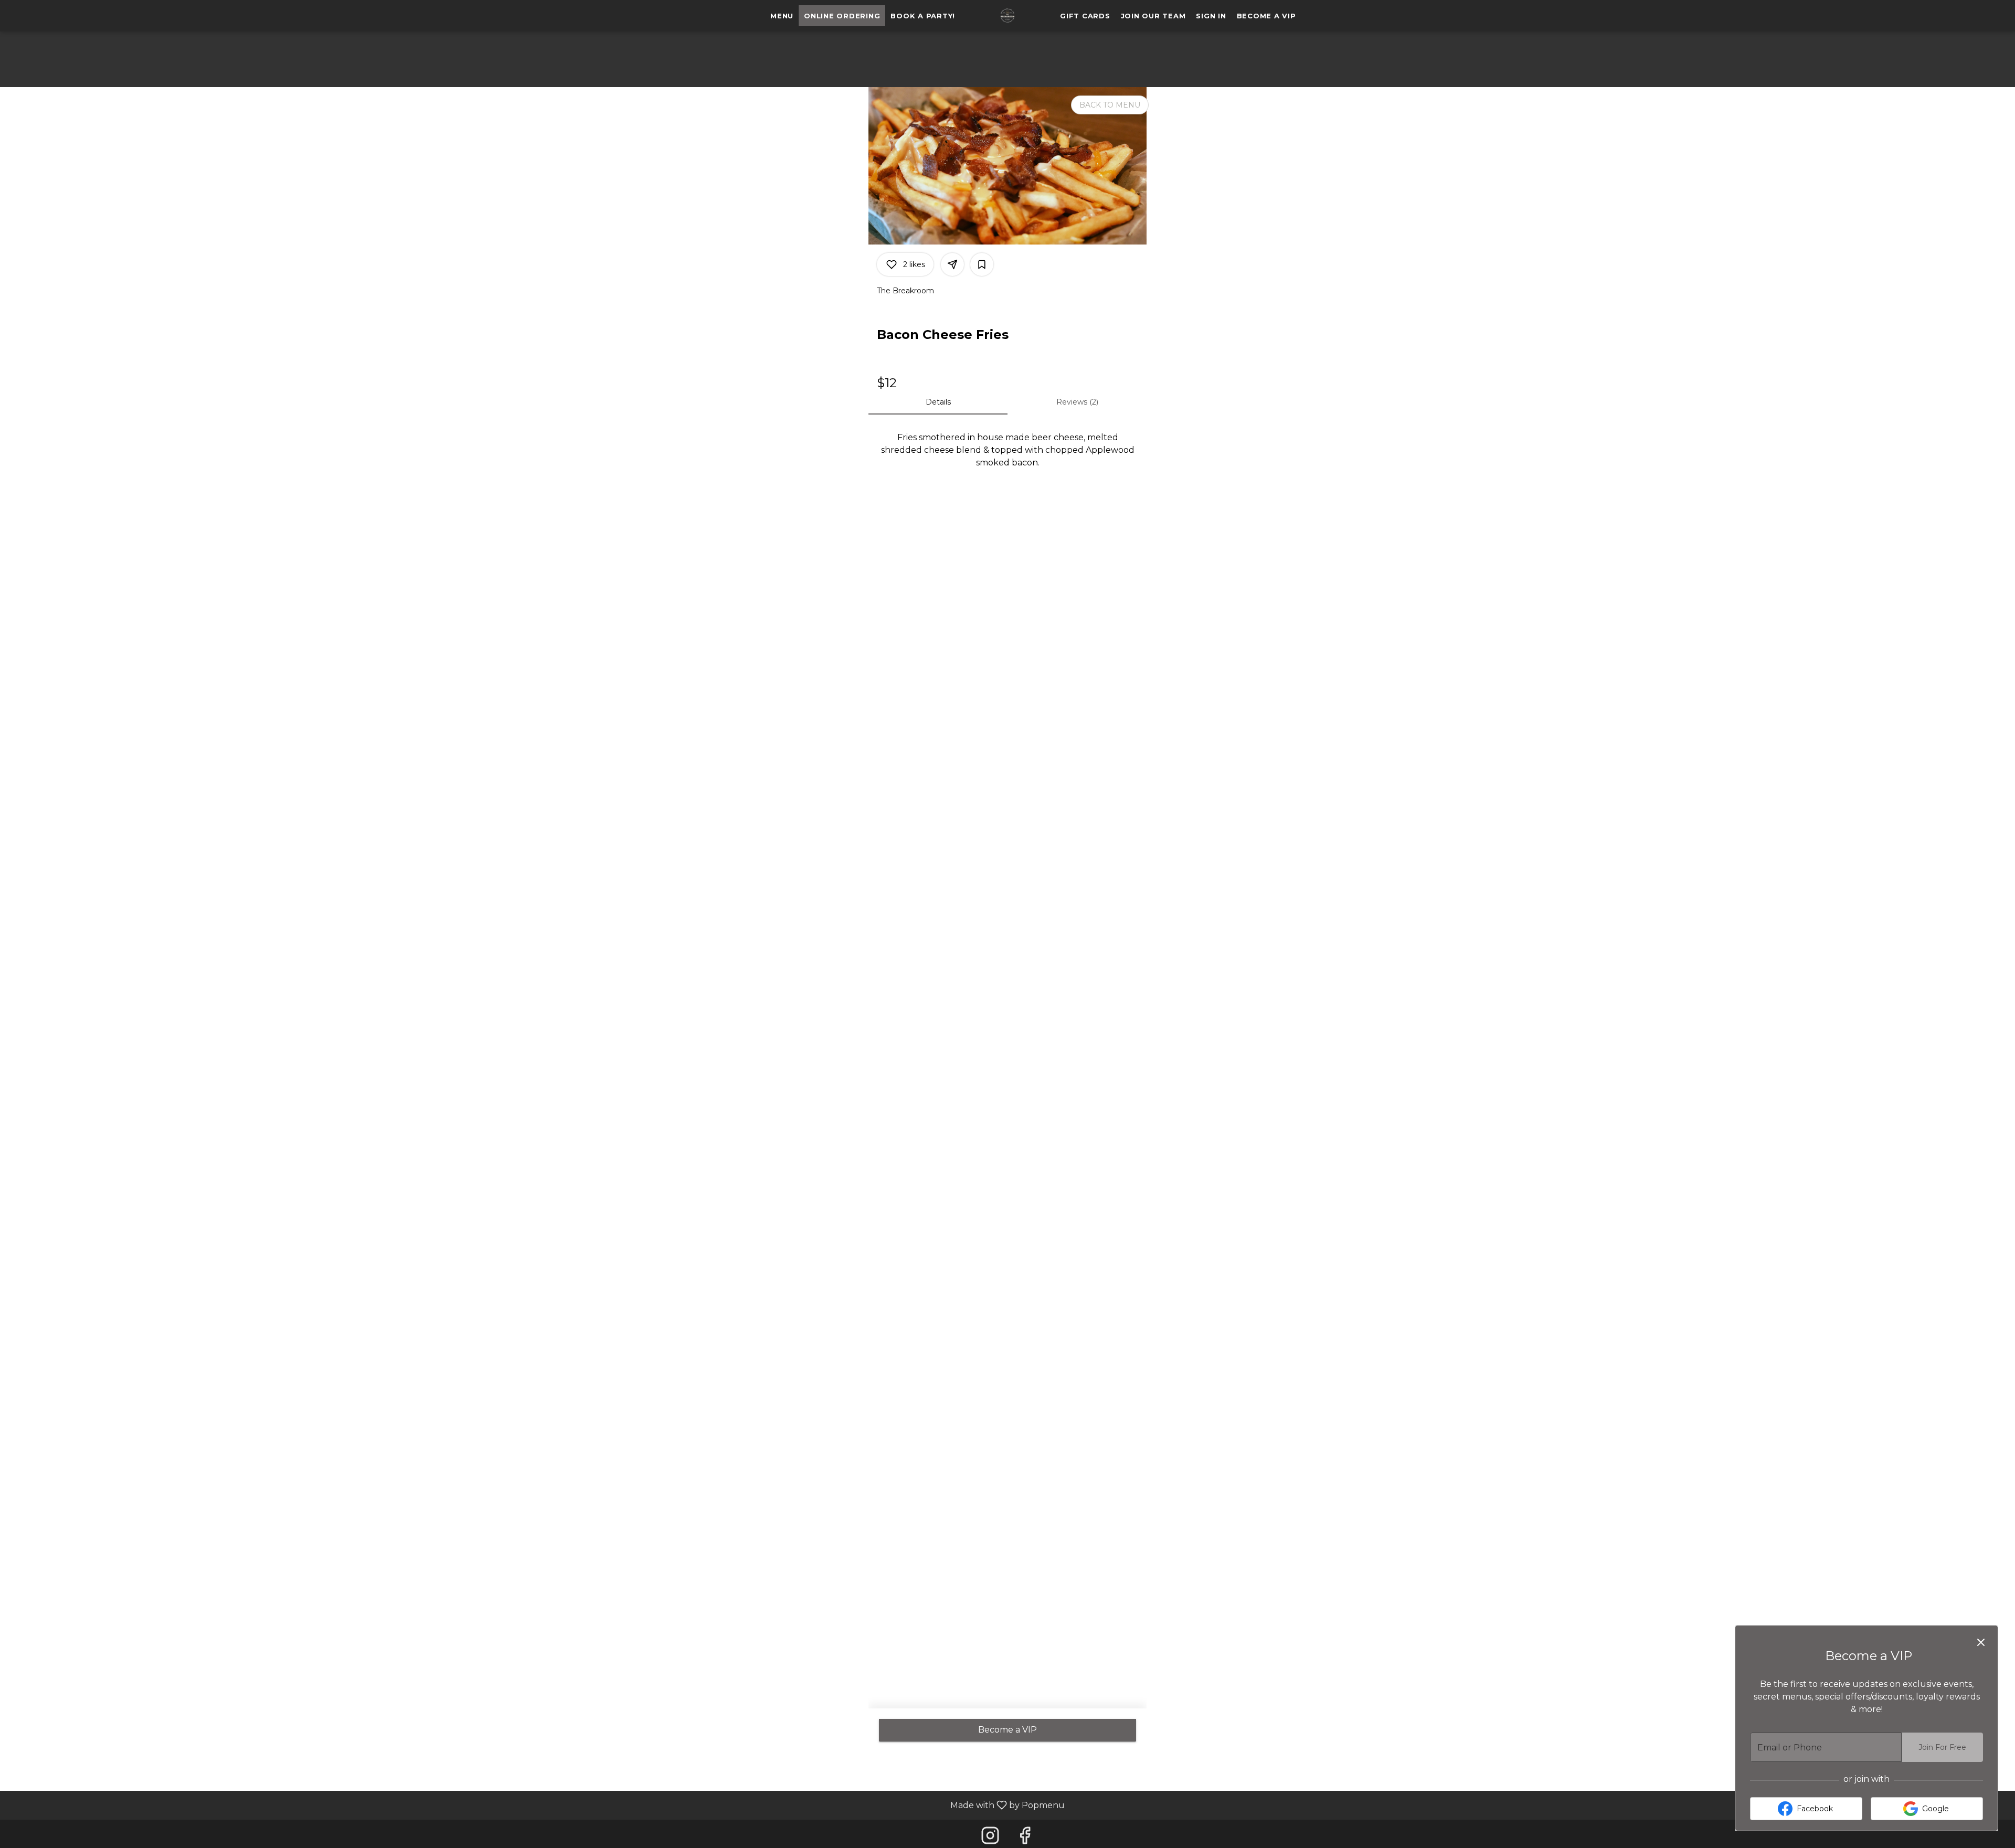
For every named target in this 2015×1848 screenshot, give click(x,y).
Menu (782, 16)
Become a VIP (1266, 16)
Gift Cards (1085, 16)
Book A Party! (923, 16)
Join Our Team (1153, 16)
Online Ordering (842, 16)
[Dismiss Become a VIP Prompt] (1981, 1642)
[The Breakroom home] (1008, 16)
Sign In (1211, 16)
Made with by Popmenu (536, 1805)
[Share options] (952, 264)
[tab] (938, 402)
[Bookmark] (982, 264)
